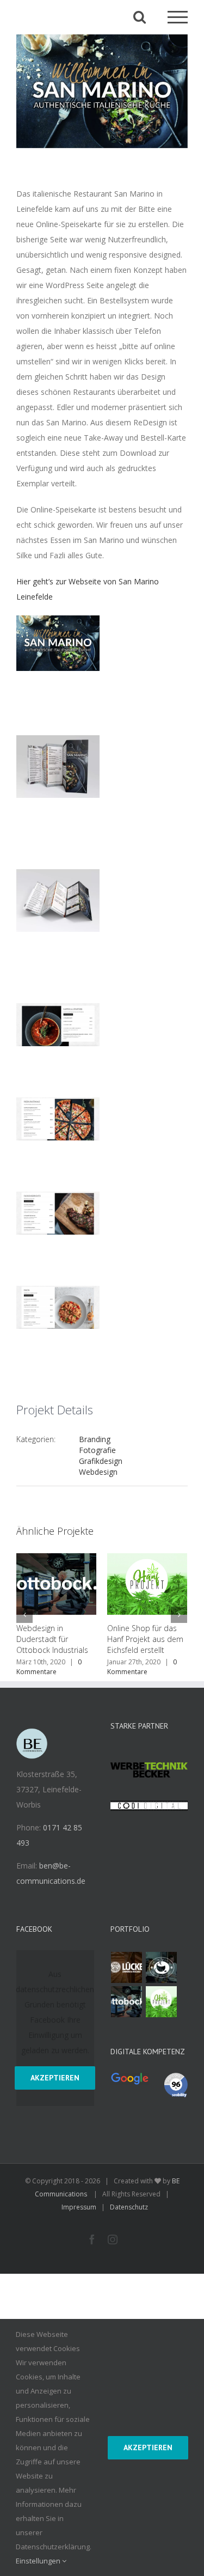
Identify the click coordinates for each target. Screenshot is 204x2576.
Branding (95, 1439)
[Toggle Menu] (178, 17)
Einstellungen (39, 2561)
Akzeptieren (55, 2078)
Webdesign (98, 1472)
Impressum (79, 2207)
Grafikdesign (101, 1461)
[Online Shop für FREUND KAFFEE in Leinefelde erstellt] (162, 1967)
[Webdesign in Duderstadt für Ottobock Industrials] (127, 2002)
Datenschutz (129, 2207)
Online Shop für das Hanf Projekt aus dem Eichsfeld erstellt (98, 1639)
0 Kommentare (95, 1667)
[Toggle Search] (140, 17)
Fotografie (97, 1450)
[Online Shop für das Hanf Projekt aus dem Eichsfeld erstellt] (162, 2002)
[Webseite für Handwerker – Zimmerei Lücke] (127, 1967)
